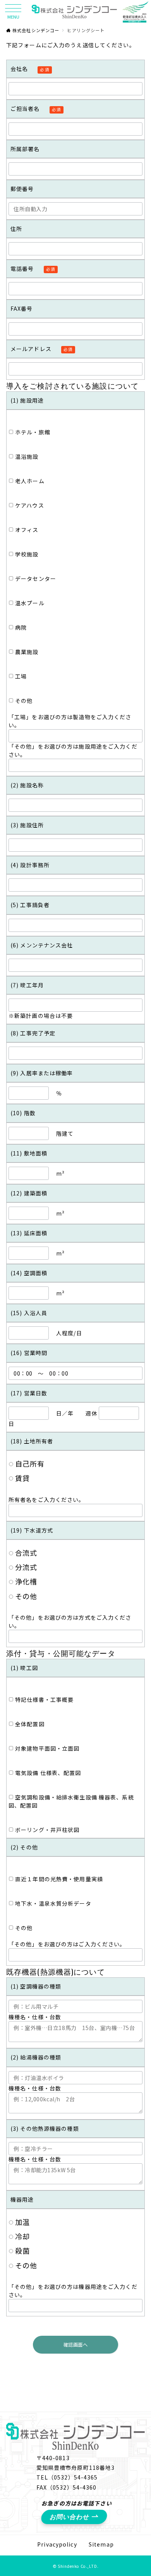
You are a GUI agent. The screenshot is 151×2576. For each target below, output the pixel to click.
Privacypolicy (57, 2544)
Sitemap (101, 2544)
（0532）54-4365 (73, 2477)
